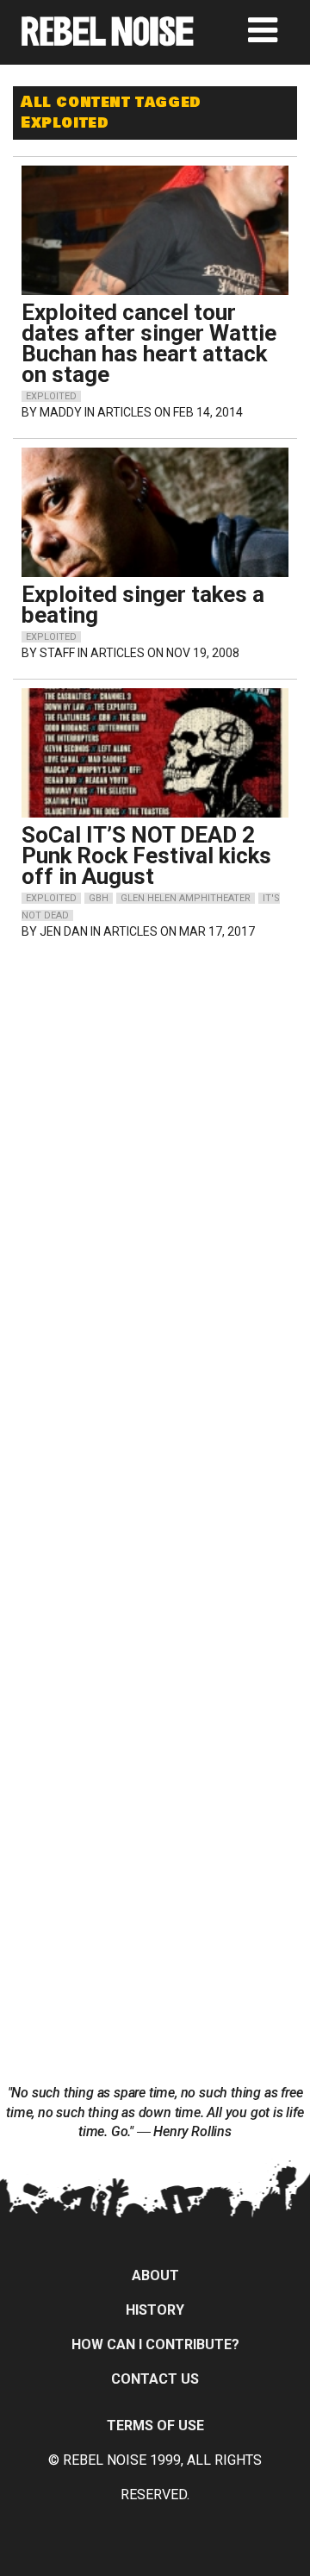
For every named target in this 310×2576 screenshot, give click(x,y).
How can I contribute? (155, 2344)
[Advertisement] (155, 1065)
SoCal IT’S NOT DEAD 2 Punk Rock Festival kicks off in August (146, 856)
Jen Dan (64, 931)
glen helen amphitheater (186, 898)
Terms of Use (155, 2426)
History (155, 2310)
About (155, 2275)
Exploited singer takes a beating (143, 605)
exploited (51, 396)
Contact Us (155, 2379)
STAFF (57, 653)
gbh (99, 898)
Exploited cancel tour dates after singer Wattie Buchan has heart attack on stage (149, 343)
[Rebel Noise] (108, 40)
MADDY (61, 412)
